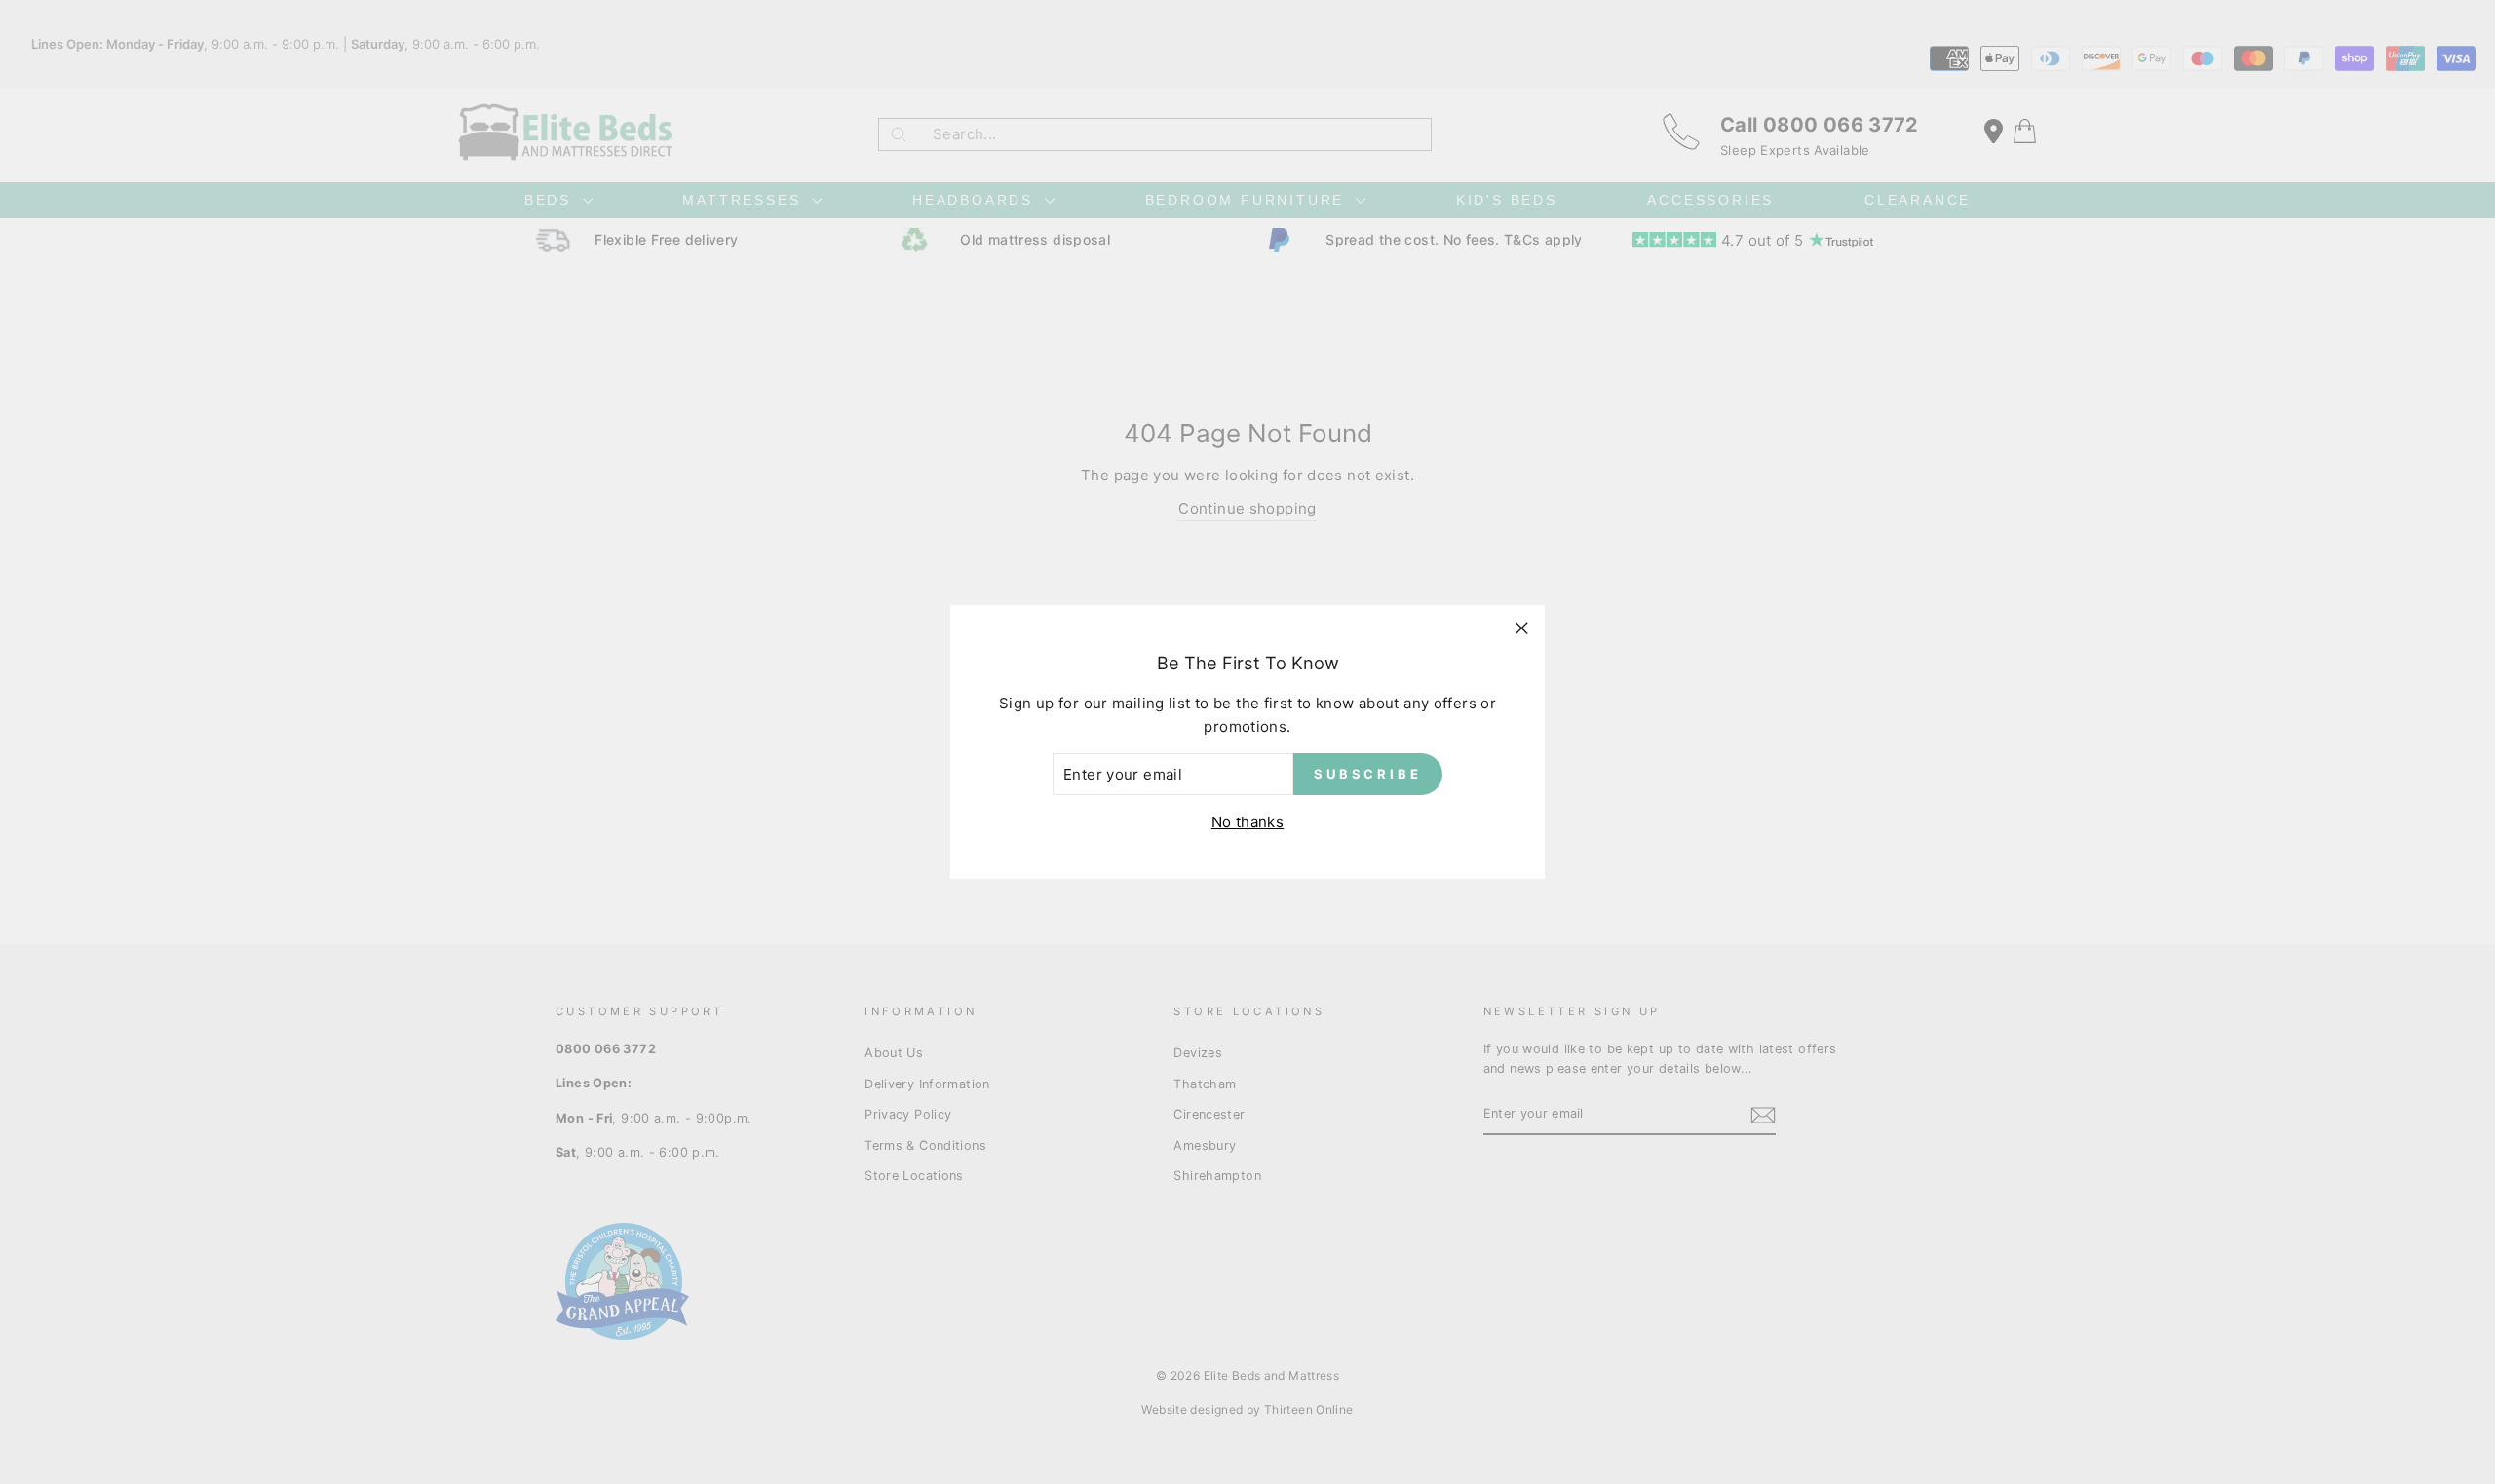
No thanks (1247, 822)
